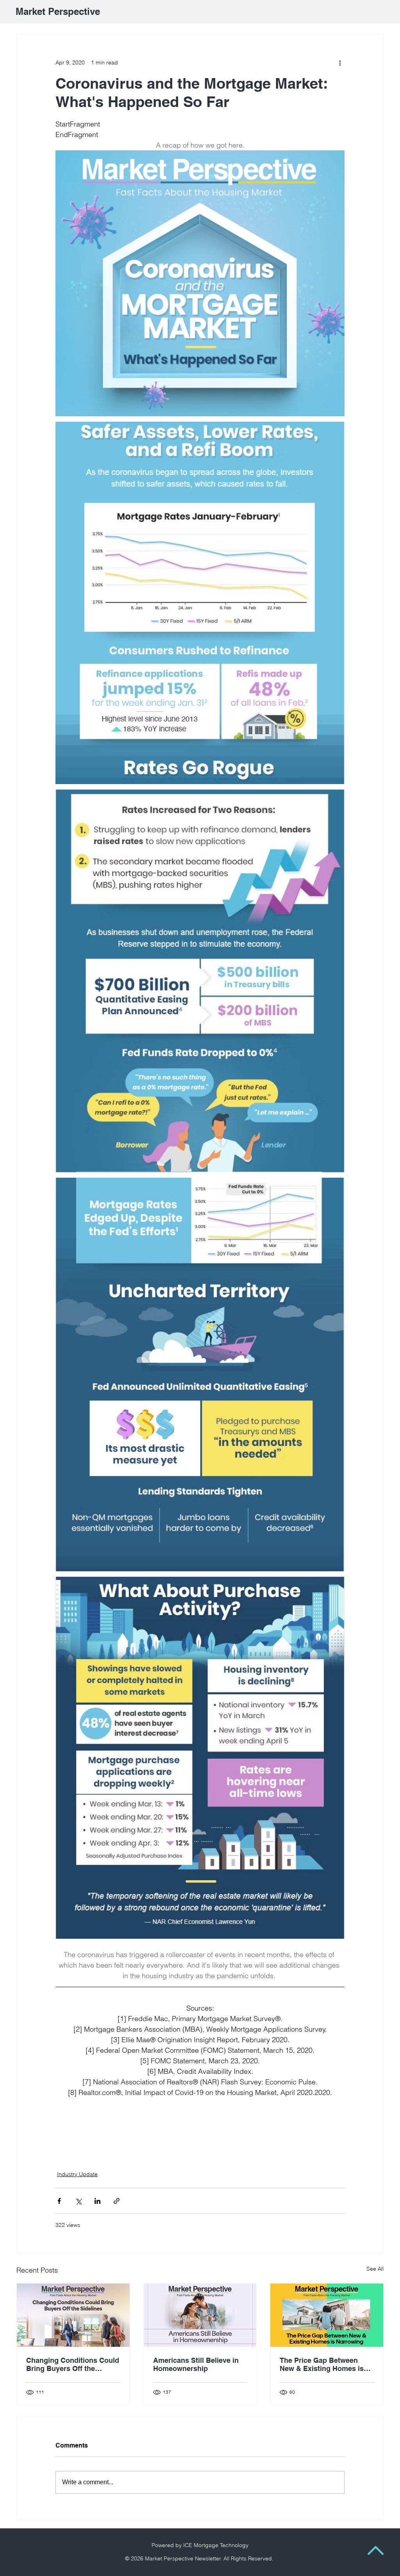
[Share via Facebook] (59, 2201)
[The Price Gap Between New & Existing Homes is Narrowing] (327, 2315)
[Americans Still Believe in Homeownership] (200, 2315)
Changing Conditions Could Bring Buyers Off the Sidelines (73, 2364)
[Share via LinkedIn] (97, 2201)
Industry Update (77, 2174)
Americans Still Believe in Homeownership (196, 2364)
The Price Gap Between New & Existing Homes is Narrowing (322, 2364)
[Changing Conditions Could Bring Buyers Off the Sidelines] (73, 2315)
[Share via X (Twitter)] (78, 2201)
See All (375, 2269)
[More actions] (340, 62)
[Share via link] (117, 2201)
